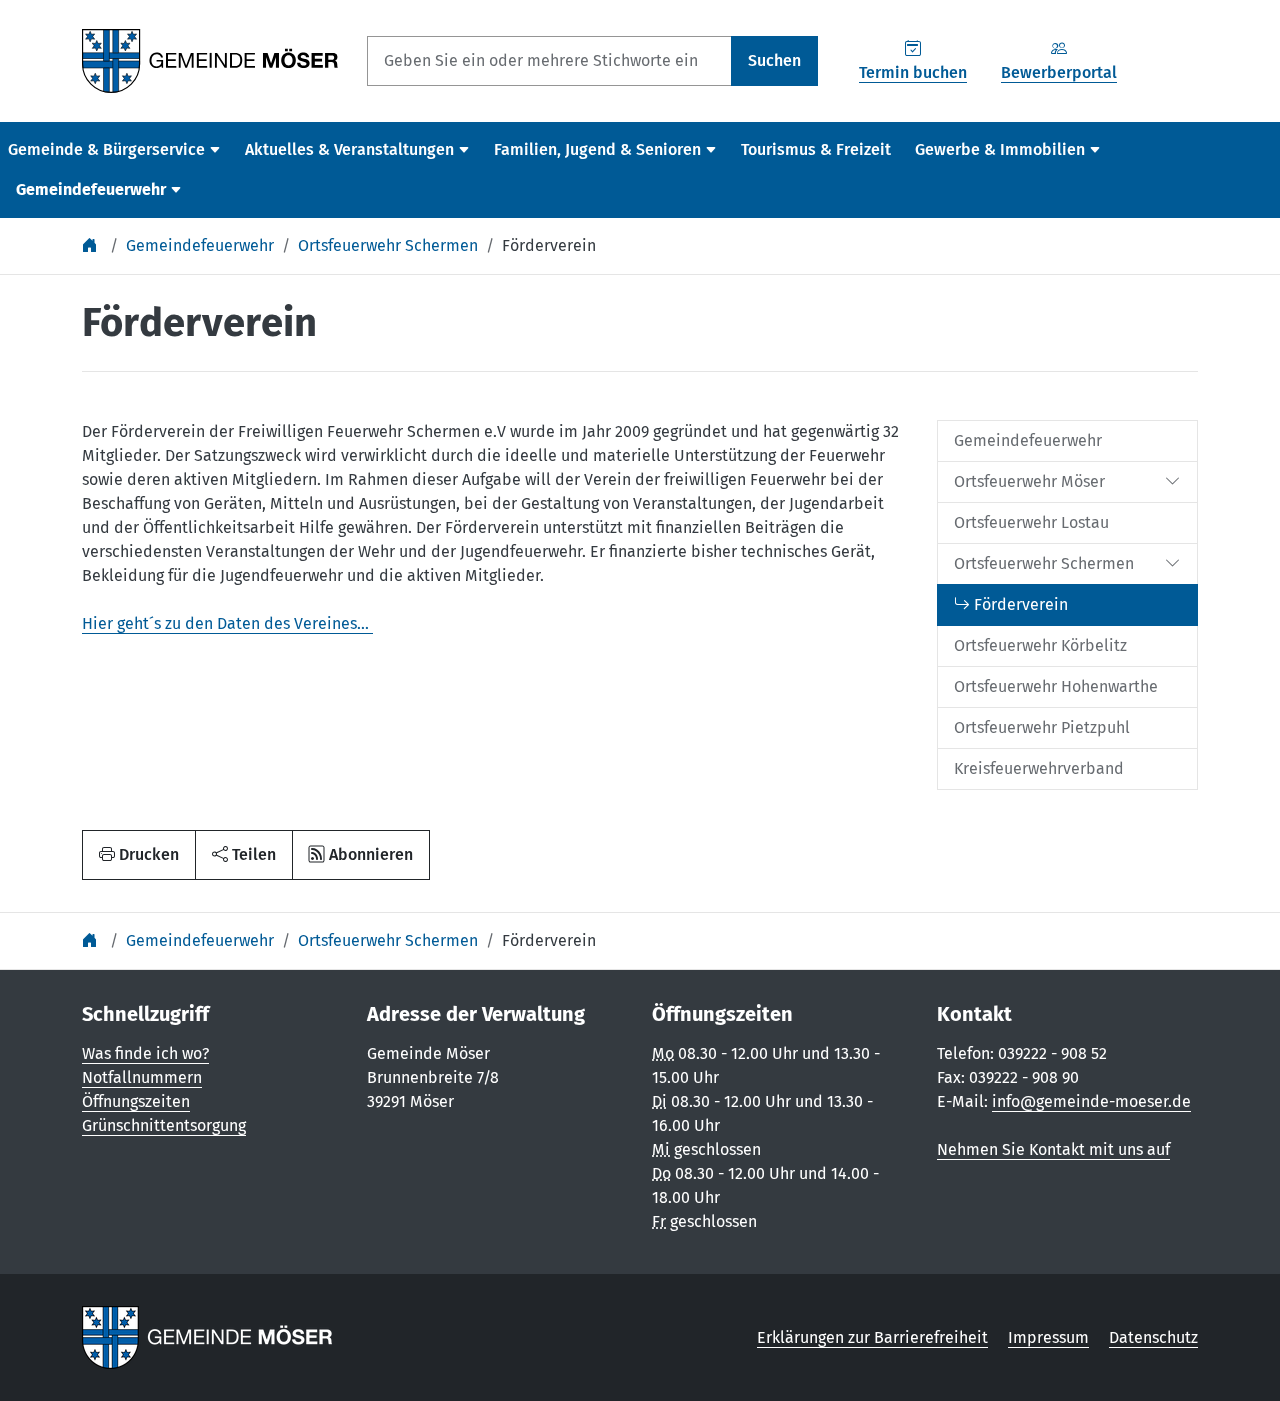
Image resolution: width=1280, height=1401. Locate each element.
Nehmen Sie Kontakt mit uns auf (1053, 1149)
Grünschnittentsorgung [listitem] (164, 1125)
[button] (244, 855)
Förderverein (549, 245)
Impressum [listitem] (1048, 1337)
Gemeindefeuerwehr (200, 245)
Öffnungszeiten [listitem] (136, 1101)
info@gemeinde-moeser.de (1091, 1101)
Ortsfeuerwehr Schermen (388, 245)
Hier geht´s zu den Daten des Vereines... (227, 623)
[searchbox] (549, 61)
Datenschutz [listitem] (1153, 1337)
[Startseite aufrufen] (210, 59)
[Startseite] (92, 245)
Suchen (774, 60)
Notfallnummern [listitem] (142, 1077)
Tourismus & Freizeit (816, 149)
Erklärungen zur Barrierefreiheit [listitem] (872, 1337)
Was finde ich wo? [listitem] (145, 1053)
